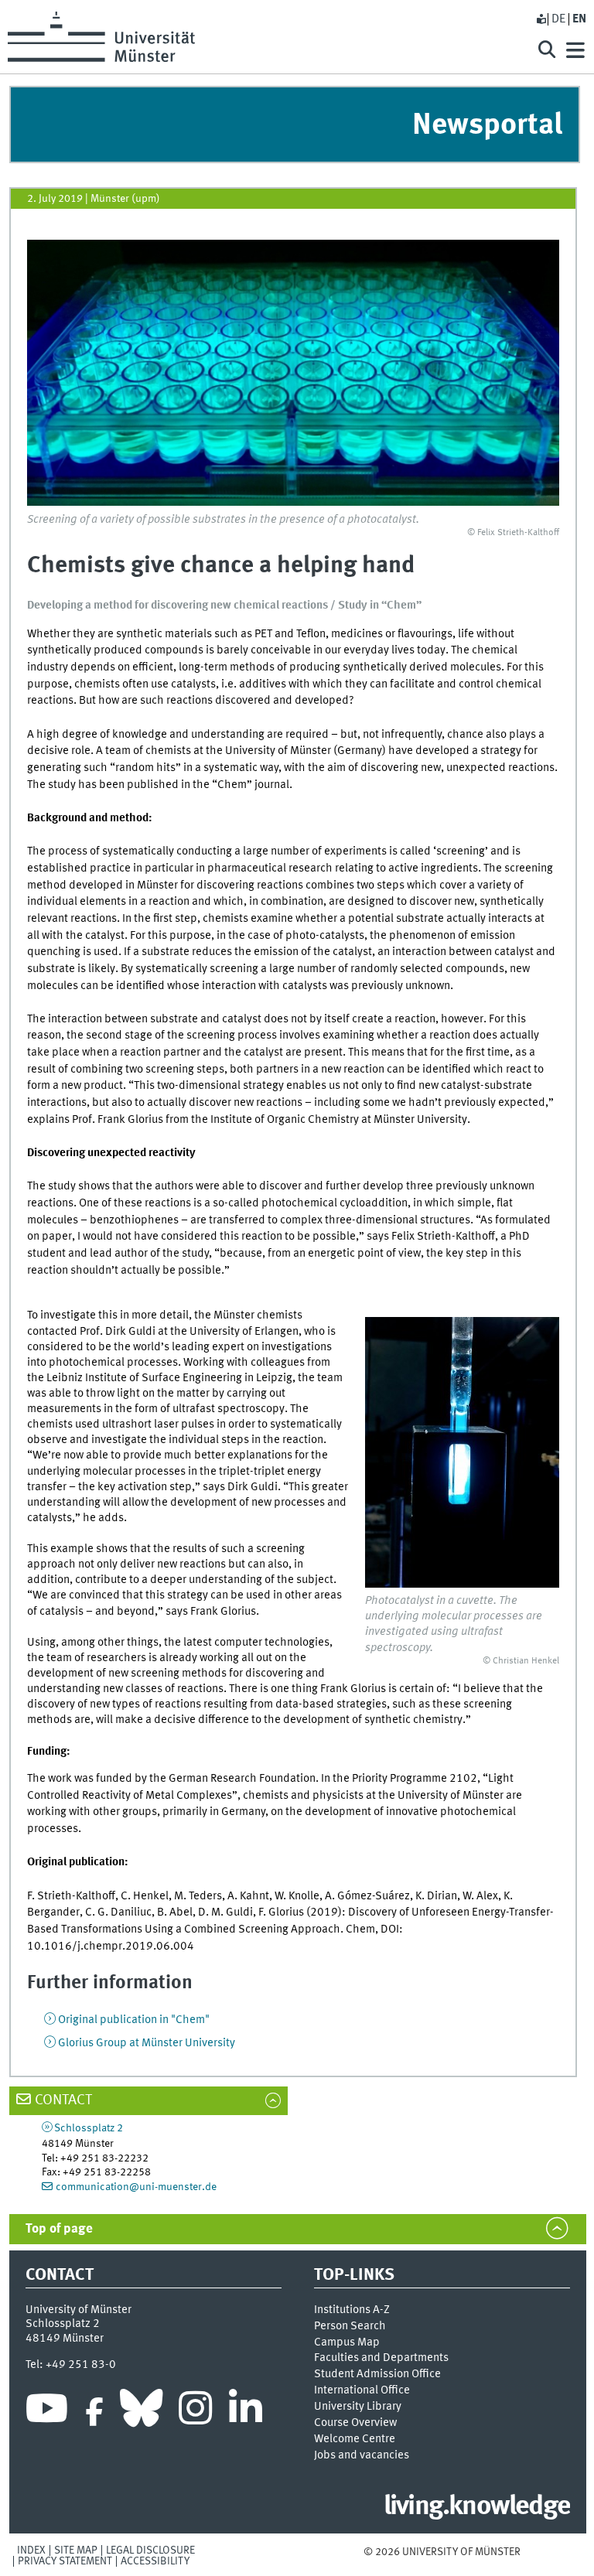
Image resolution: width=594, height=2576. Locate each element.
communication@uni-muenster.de (136, 2187)
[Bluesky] (141, 2412)
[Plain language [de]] (541, 19)
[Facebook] (94, 2412)
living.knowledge (477, 2507)
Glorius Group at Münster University (147, 2043)
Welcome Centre (355, 2439)
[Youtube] (47, 2412)
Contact (63, 2100)
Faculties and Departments (381, 2358)
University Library (358, 2407)
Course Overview (355, 2423)
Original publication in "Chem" (134, 2020)
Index (31, 2550)
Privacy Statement (65, 2561)
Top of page (59, 2229)
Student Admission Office (377, 2374)
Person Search (350, 2326)
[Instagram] (195, 2412)
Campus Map (347, 2342)
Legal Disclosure (150, 2550)
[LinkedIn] (246, 2412)
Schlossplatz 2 (89, 2128)
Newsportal (487, 126)
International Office (362, 2390)
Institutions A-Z (352, 2310)
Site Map (76, 2550)
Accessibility (155, 2561)
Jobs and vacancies (362, 2455)
